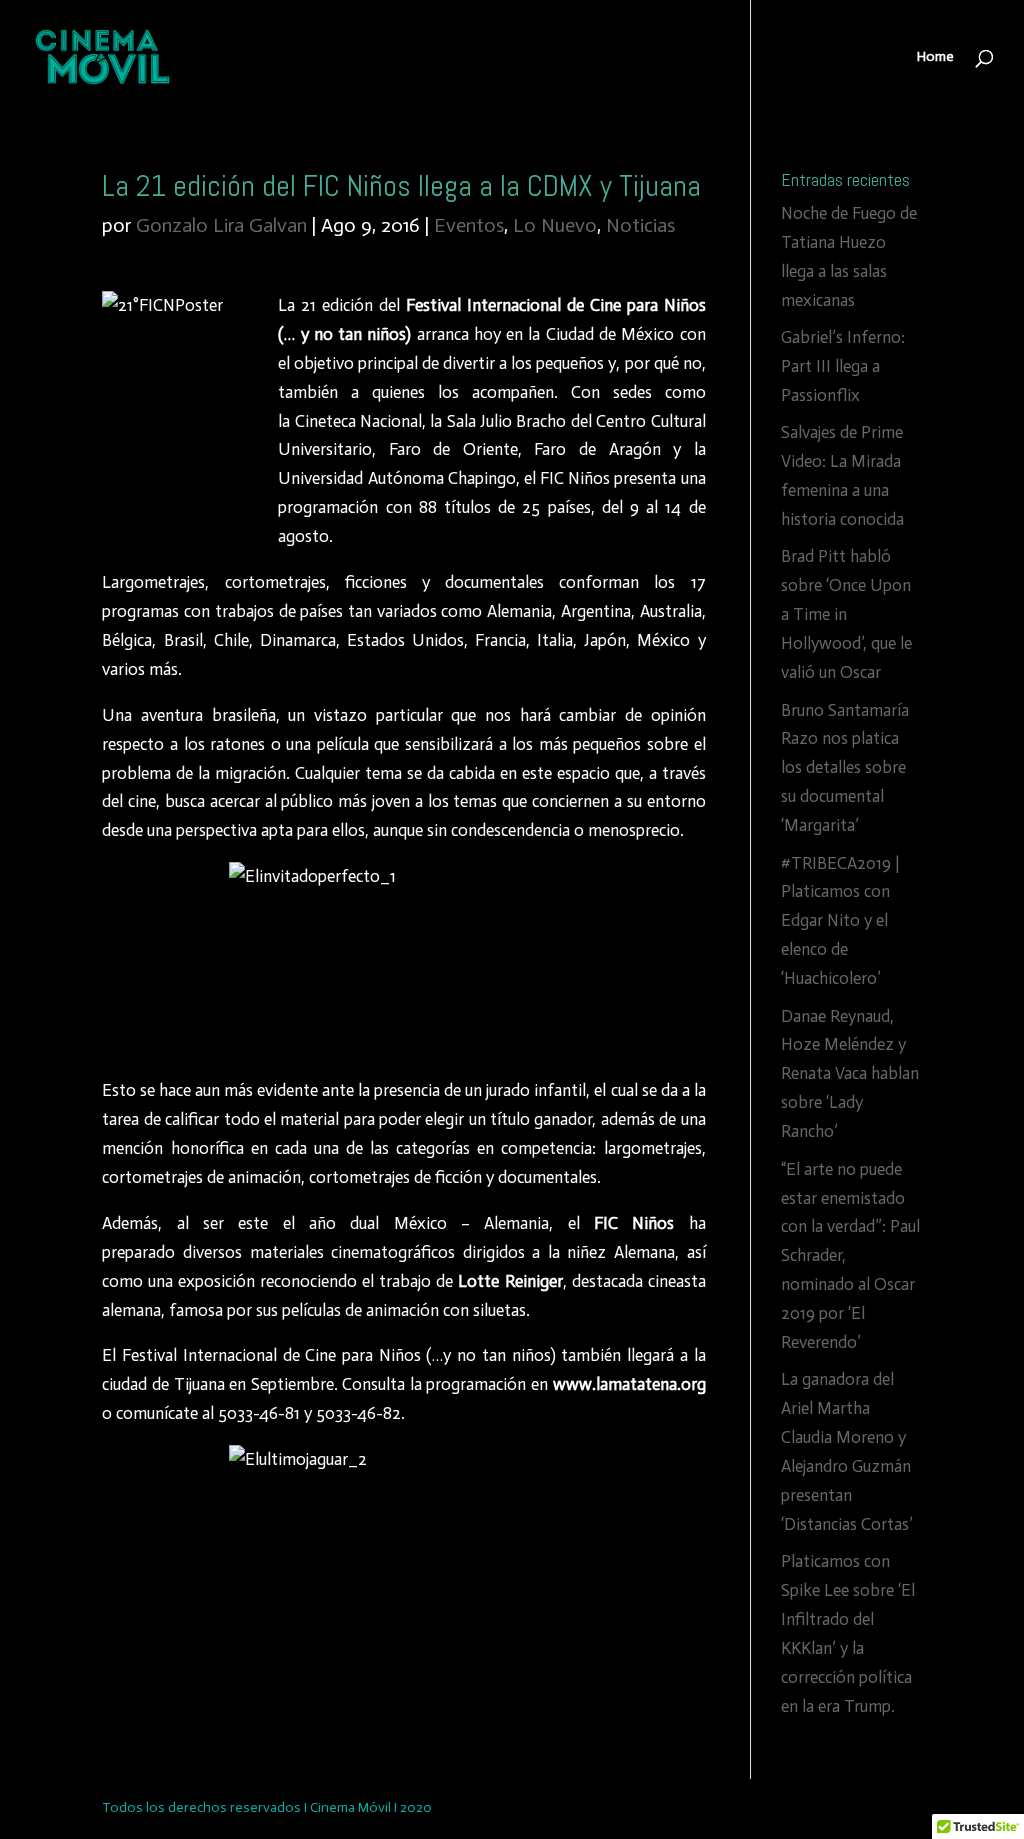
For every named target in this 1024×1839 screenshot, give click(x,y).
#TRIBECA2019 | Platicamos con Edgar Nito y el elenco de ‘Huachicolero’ (840, 921)
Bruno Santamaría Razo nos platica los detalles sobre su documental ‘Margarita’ (845, 768)
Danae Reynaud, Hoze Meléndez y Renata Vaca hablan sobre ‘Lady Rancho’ (850, 1074)
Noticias (640, 225)
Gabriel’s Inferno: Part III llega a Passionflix (843, 366)
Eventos (469, 225)
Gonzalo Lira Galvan (221, 225)
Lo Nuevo (555, 225)
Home (935, 57)
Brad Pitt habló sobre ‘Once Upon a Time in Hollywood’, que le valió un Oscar (846, 614)
